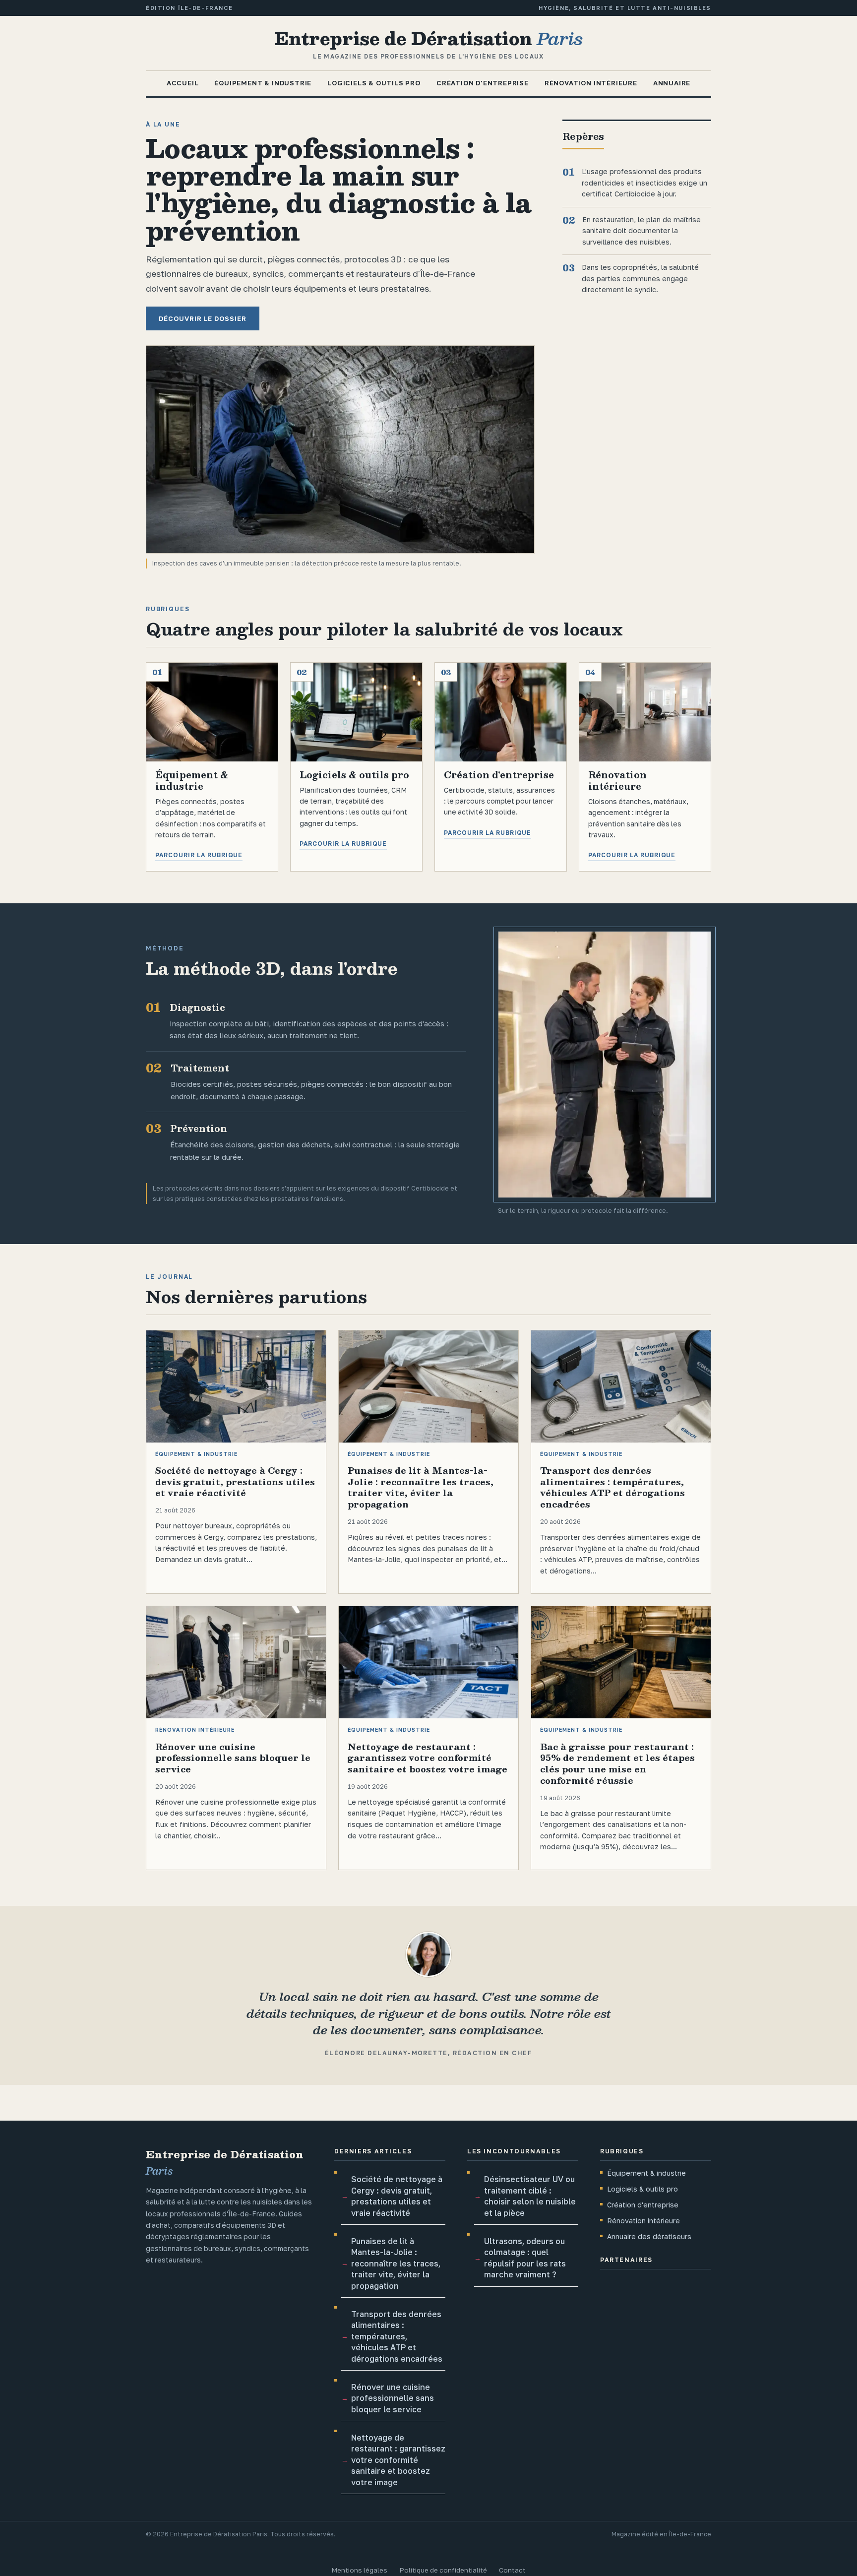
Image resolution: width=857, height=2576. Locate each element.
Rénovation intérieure (591, 83)
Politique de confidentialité (443, 2570)
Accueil (183, 83)
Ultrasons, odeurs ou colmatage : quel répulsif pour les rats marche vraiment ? (525, 2258)
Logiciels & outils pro (374, 83)
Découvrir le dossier (203, 318)
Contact (512, 2570)
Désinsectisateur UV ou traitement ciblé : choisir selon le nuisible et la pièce (530, 2196)
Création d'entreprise (483, 83)
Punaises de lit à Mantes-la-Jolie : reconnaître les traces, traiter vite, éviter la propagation (396, 2263)
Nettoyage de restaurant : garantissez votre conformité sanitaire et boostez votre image (398, 2460)
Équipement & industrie (263, 83)
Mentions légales (359, 2570)
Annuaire (672, 83)
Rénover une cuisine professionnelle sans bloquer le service (393, 2398)
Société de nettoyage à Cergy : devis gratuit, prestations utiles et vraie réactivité (397, 2196)
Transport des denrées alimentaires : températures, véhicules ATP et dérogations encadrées (397, 2336)
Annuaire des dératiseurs (649, 2236)
